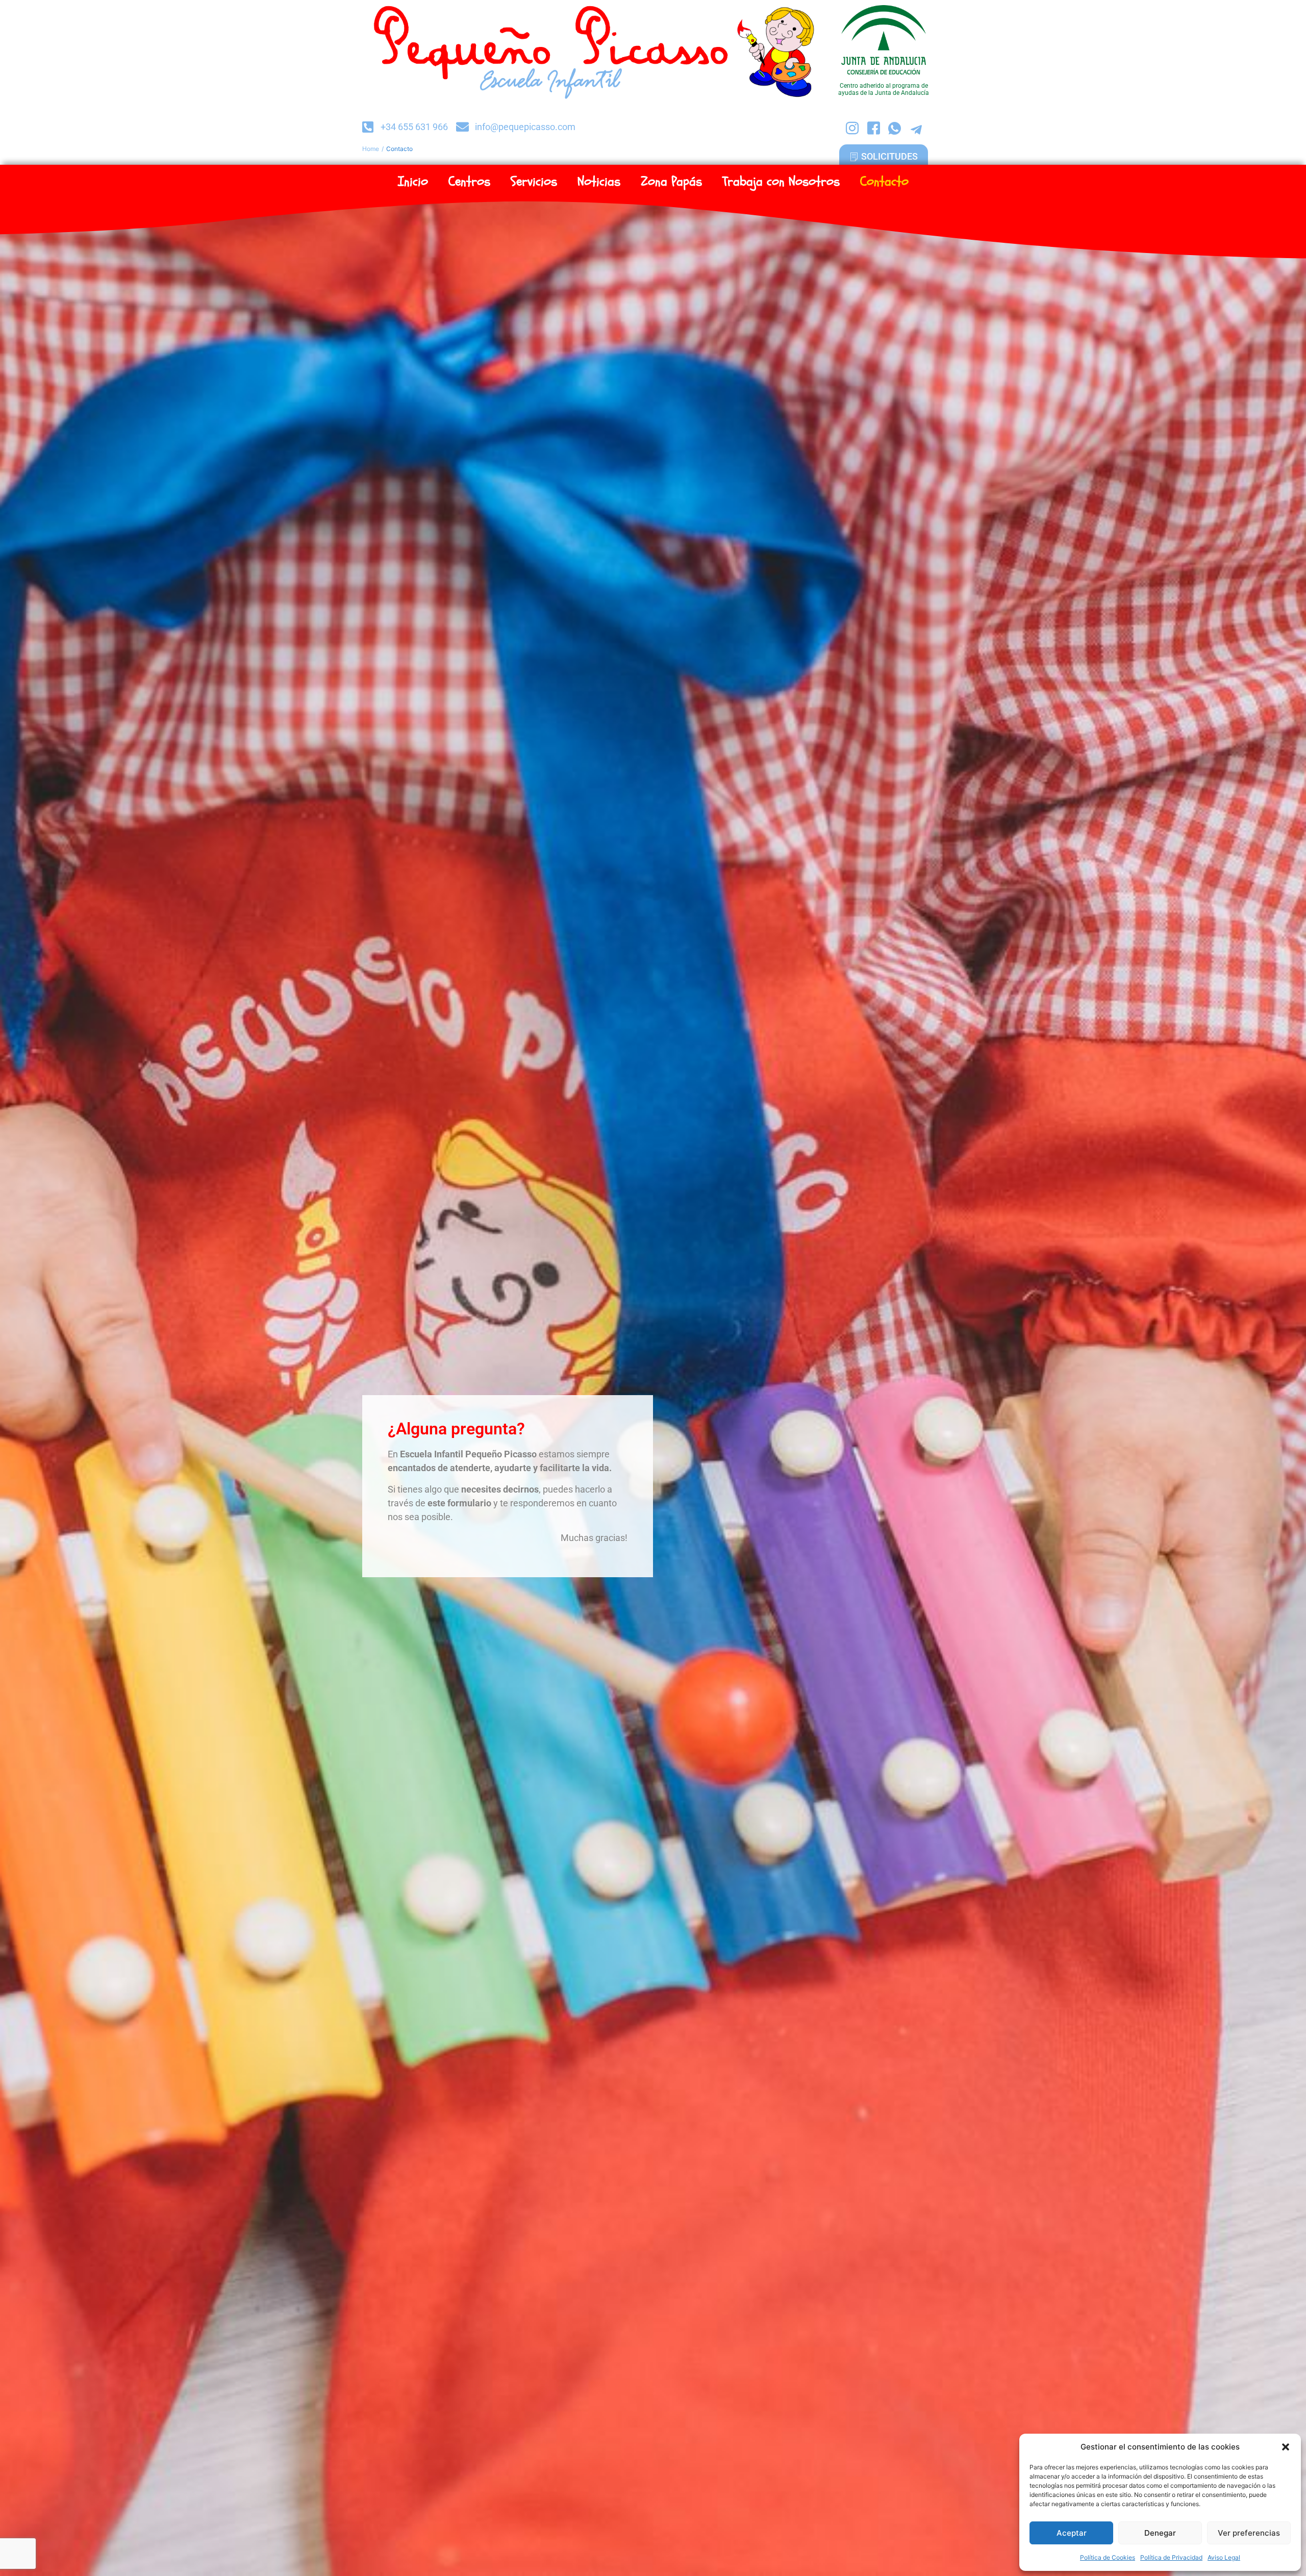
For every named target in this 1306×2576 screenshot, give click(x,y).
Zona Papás (671, 182)
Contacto (884, 182)
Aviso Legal (1224, 2557)
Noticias (599, 182)
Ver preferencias (1249, 2533)
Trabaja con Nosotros (781, 182)
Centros (469, 182)
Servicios (534, 182)
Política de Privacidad (1171, 2557)
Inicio (413, 182)
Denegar (1160, 2533)
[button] (1286, 2447)
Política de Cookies (1108, 2557)
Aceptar (1072, 2533)
